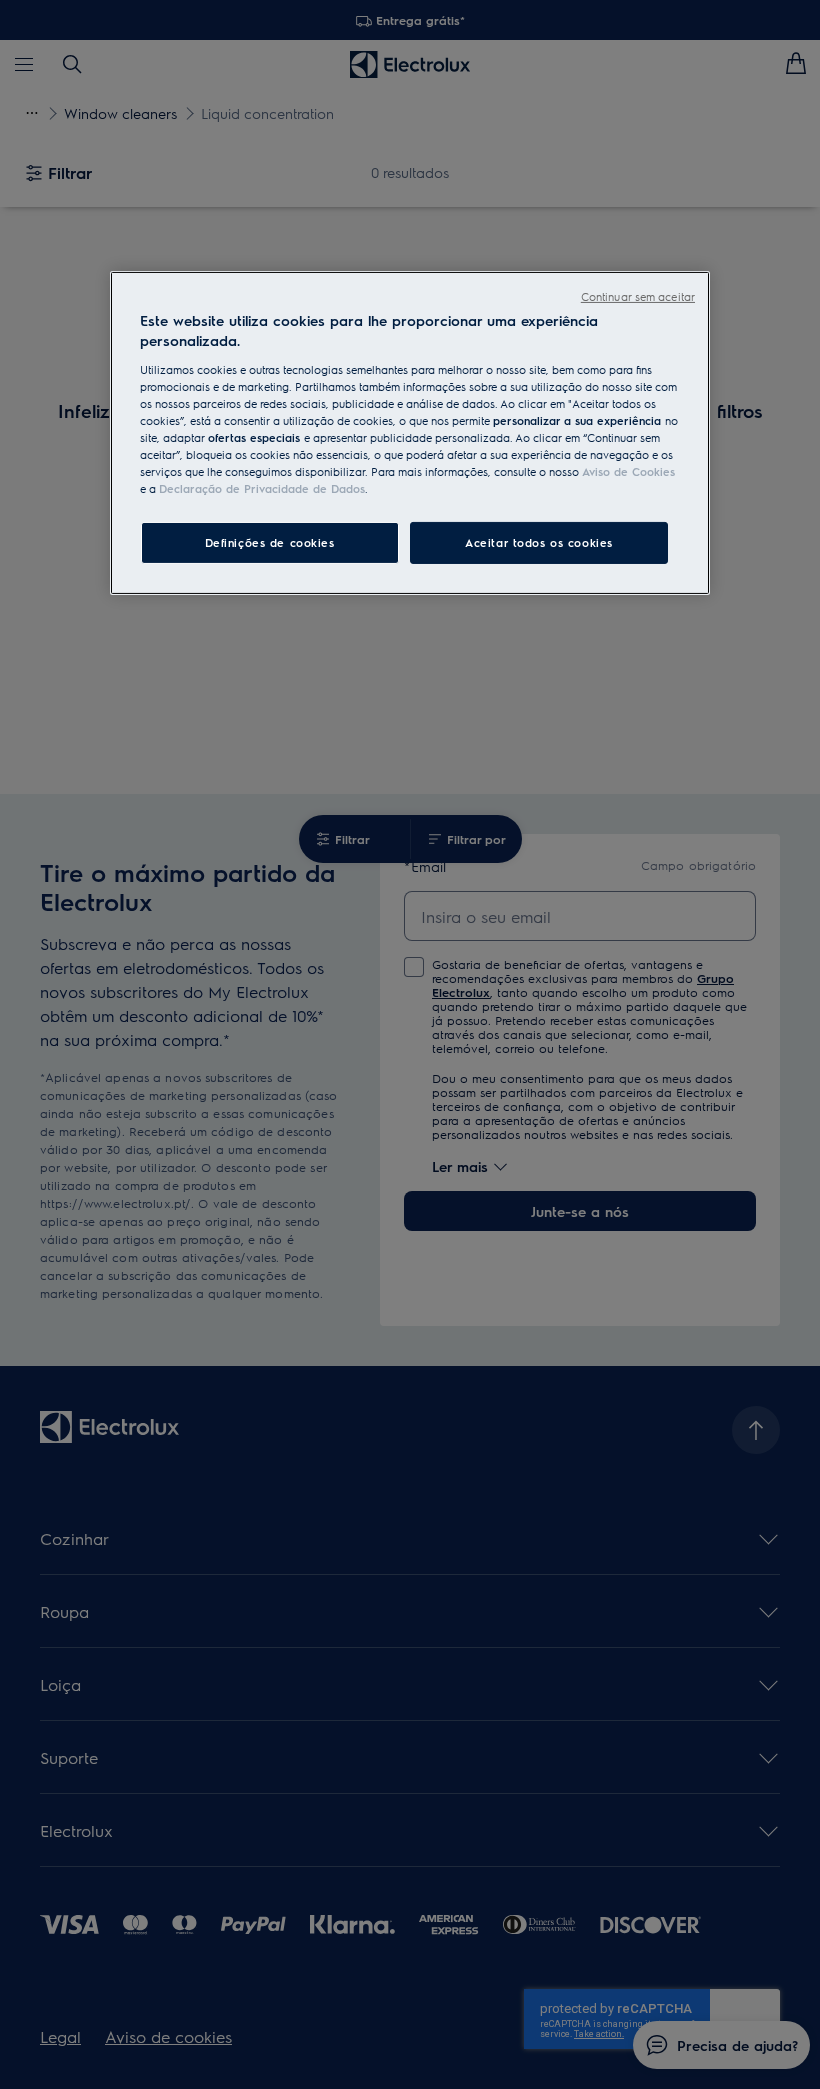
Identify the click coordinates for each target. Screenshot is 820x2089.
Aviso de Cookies (628, 471)
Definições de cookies (270, 542)
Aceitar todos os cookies (539, 542)
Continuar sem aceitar (638, 296)
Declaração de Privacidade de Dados (262, 488)
